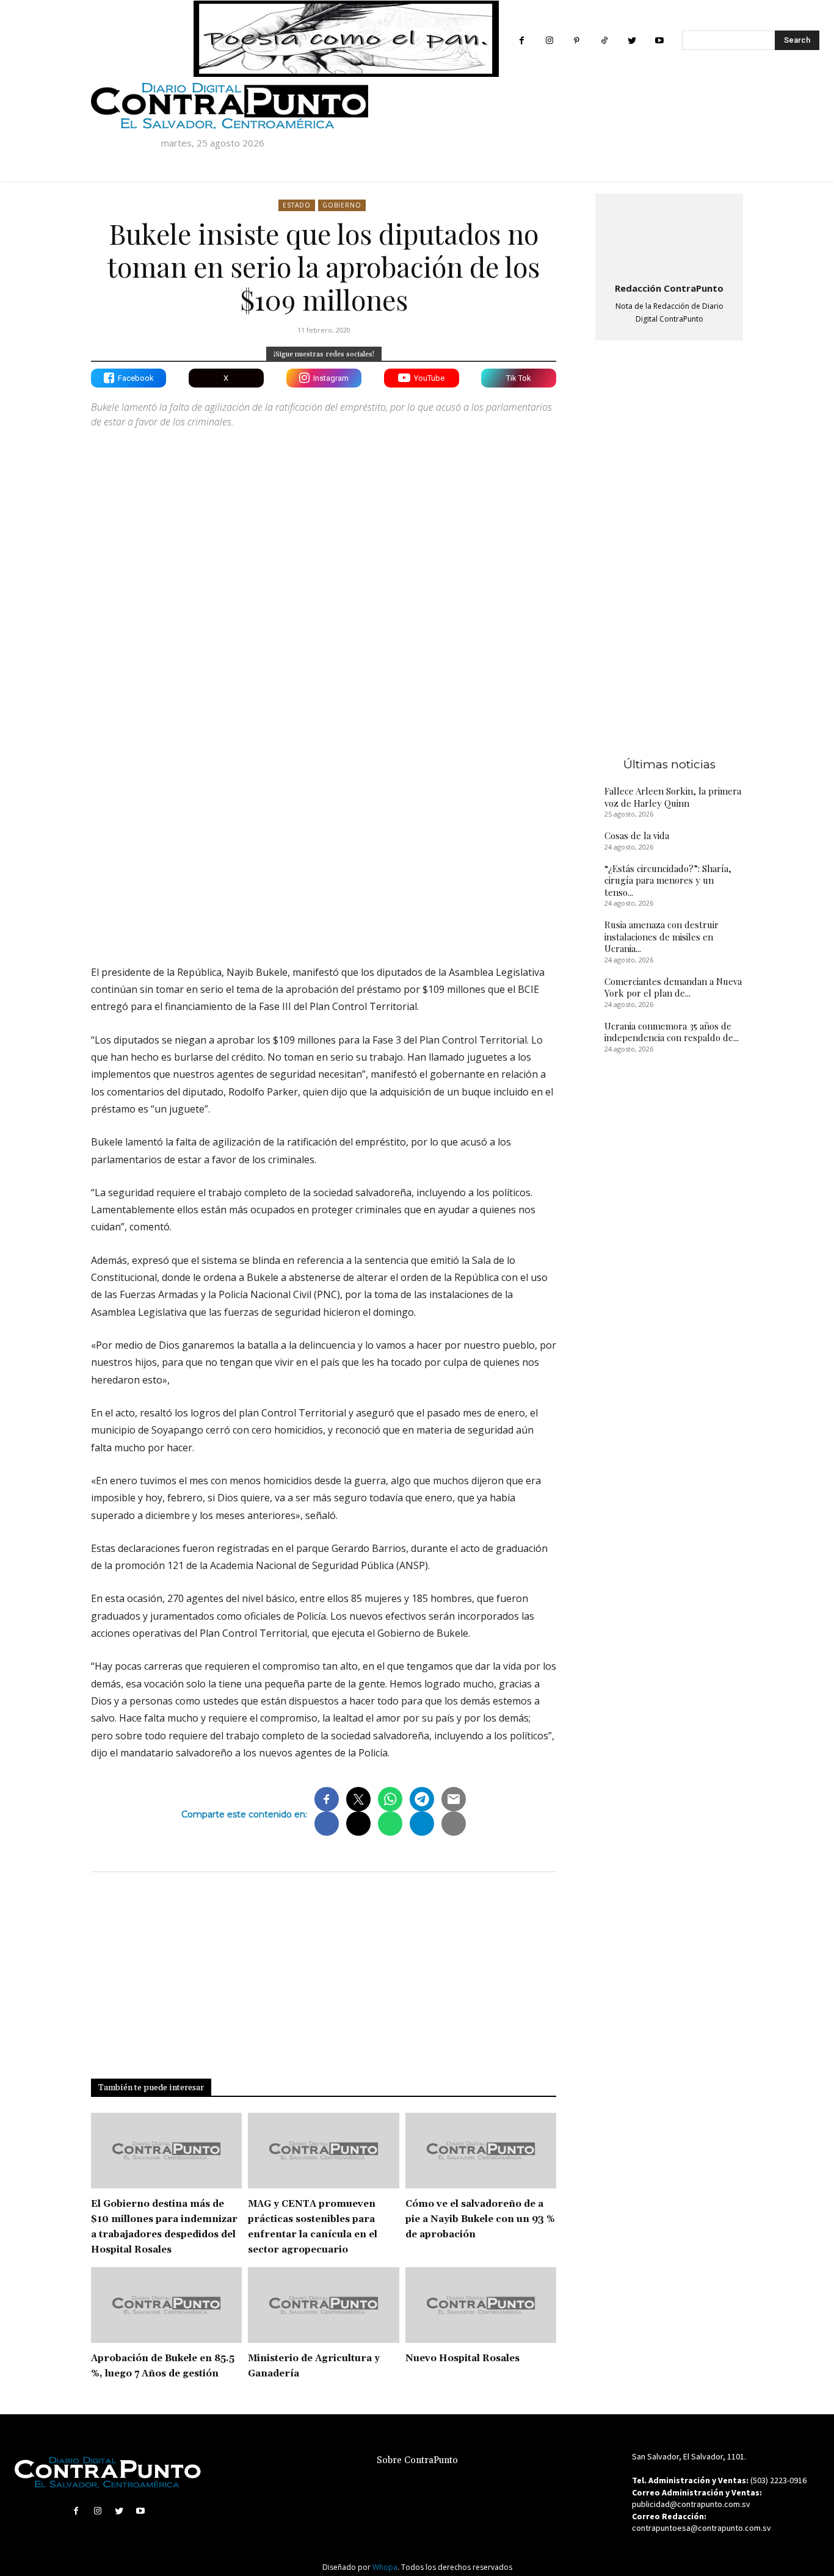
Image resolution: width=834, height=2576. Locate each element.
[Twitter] (632, 41)
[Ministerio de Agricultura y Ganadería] (323, 2305)
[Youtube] (659, 41)
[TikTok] (604, 41)
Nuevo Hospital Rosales (462, 2358)
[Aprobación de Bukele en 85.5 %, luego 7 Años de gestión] (166, 2305)
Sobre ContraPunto (417, 2460)
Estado (297, 205)
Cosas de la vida (637, 835)
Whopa (385, 2567)
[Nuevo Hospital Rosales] (481, 2305)
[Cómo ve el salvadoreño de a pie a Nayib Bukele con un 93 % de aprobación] (481, 2151)
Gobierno (342, 205)
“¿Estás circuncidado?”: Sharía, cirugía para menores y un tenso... (668, 880)
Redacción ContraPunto (669, 288)
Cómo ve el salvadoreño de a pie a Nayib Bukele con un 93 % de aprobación (480, 2219)
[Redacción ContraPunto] (669, 236)
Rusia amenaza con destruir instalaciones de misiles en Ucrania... (662, 936)
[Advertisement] (324, 849)
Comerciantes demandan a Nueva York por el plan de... (673, 987)
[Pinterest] (577, 41)
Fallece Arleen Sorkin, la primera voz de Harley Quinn (673, 797)
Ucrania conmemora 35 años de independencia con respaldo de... (672, 1032)
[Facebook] (522, 41)
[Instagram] (549, 41)
